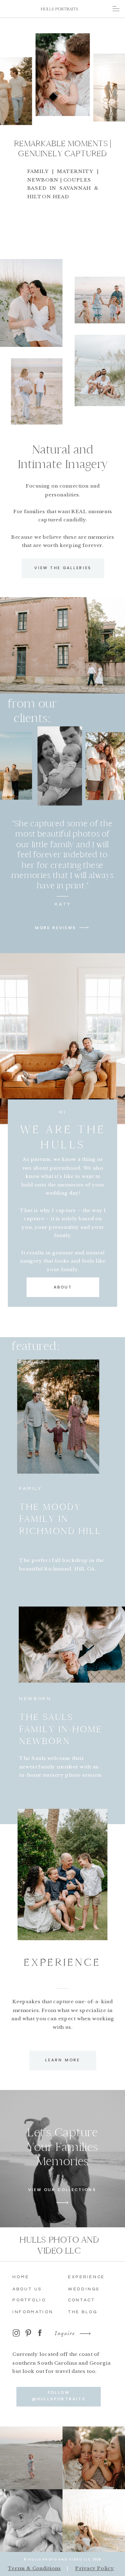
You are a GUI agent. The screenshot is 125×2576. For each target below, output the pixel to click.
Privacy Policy (95, 2568)
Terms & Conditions (34, 2568)
